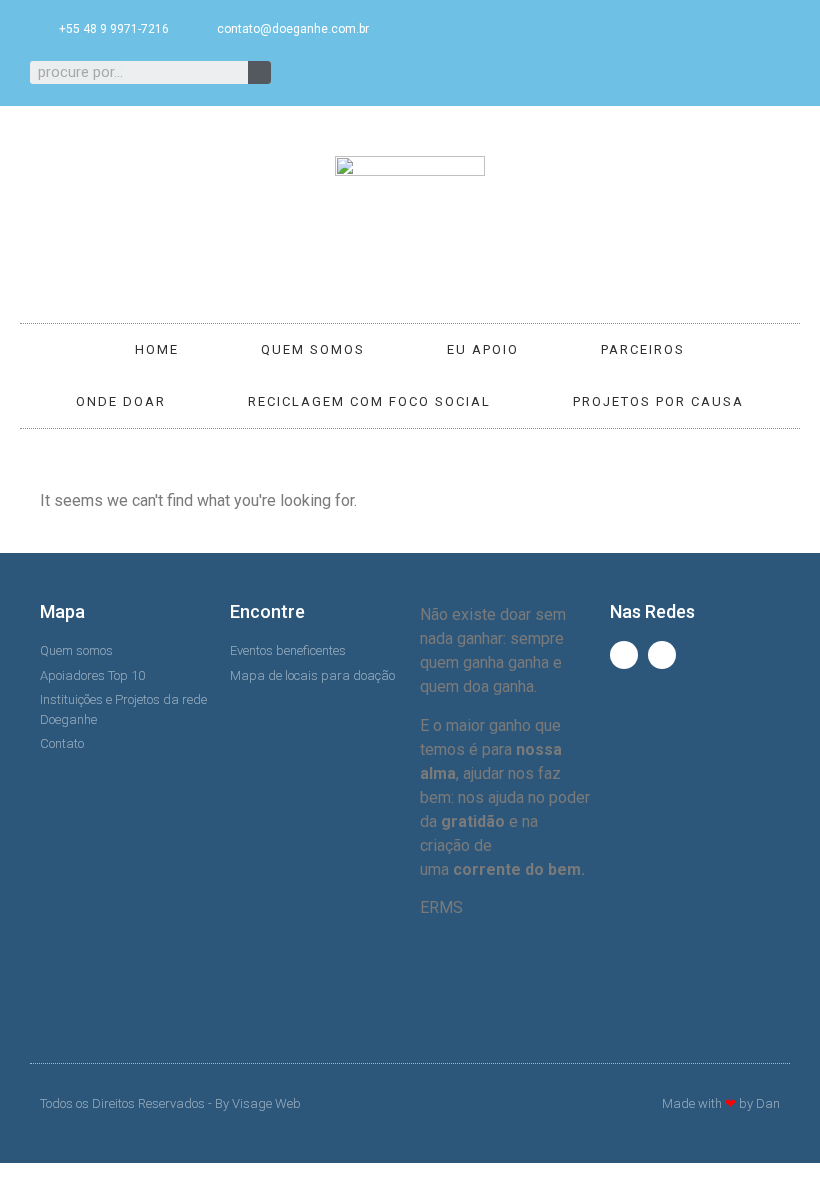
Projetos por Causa (658, 401)
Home (157, 349)
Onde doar (121, 401)
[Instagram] (491, 72)
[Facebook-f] (458, 72)
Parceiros (643, 349)
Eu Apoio (483, 349)
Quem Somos (313, 349)
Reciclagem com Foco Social (369, 401)
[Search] (259, 72)
